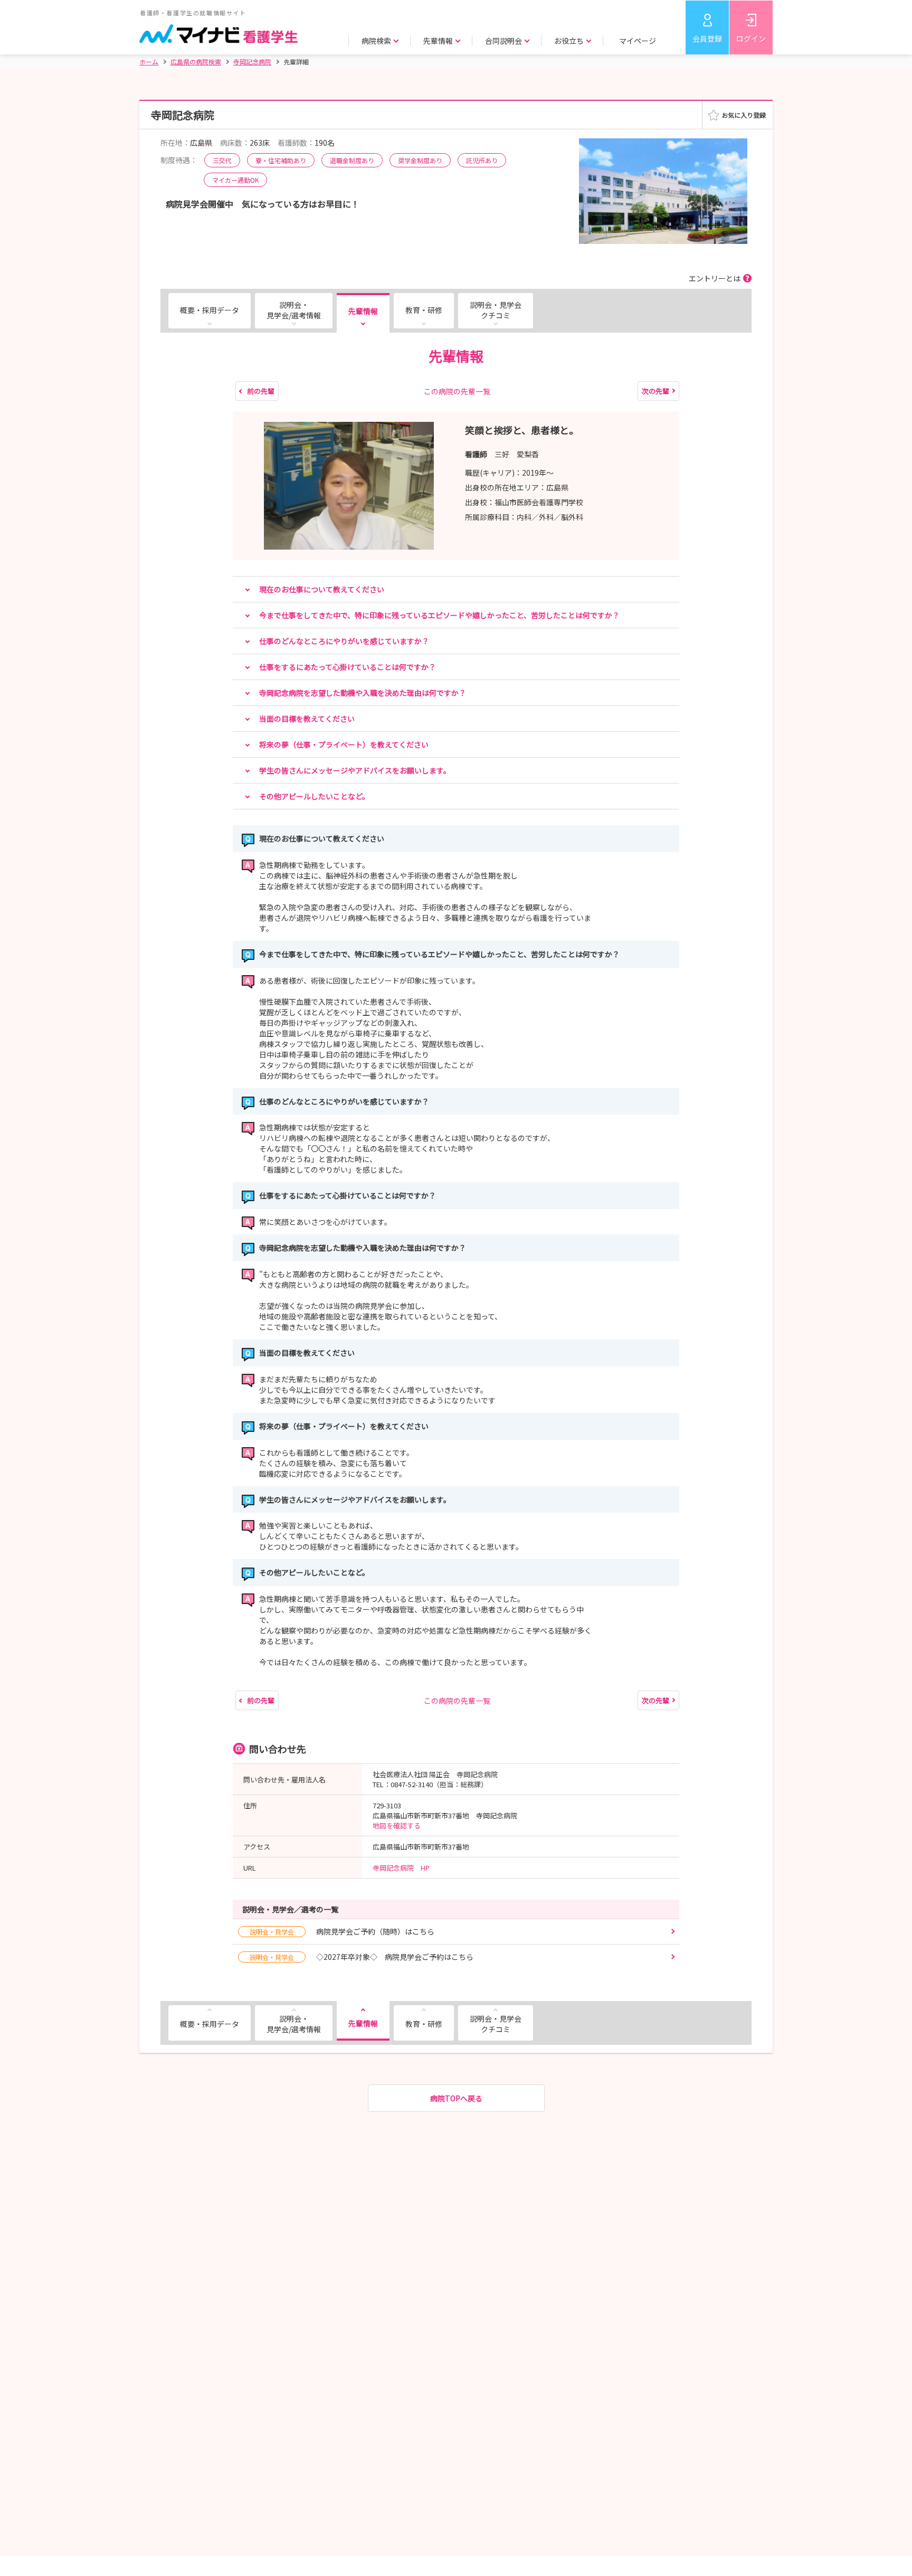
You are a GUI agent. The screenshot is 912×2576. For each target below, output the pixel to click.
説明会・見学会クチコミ (496, 310)
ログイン (751, 39)
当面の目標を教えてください (307, 719)
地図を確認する (397, 1825)
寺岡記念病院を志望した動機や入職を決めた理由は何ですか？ (363, 693)
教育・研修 (424, 310)
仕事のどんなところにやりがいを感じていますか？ (344, 641)
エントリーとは (715, 278)
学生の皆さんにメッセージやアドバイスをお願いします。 (355, 770)
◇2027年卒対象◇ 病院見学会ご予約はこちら (362, 1957)
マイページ (638, 41)
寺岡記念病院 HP (401, 1868)
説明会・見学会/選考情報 (294, 310)
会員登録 (707, 39)
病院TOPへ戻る (456, 2098)
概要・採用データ (210, 310)
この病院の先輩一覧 (457, 391)
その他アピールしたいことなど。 (314, 796)
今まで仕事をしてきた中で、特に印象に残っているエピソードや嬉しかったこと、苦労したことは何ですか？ (439, 615)
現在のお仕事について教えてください (322, 589)
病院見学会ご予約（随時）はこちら (342, 1931)
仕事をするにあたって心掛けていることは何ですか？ (348, 667)
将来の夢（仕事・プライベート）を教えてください (344, 744)
